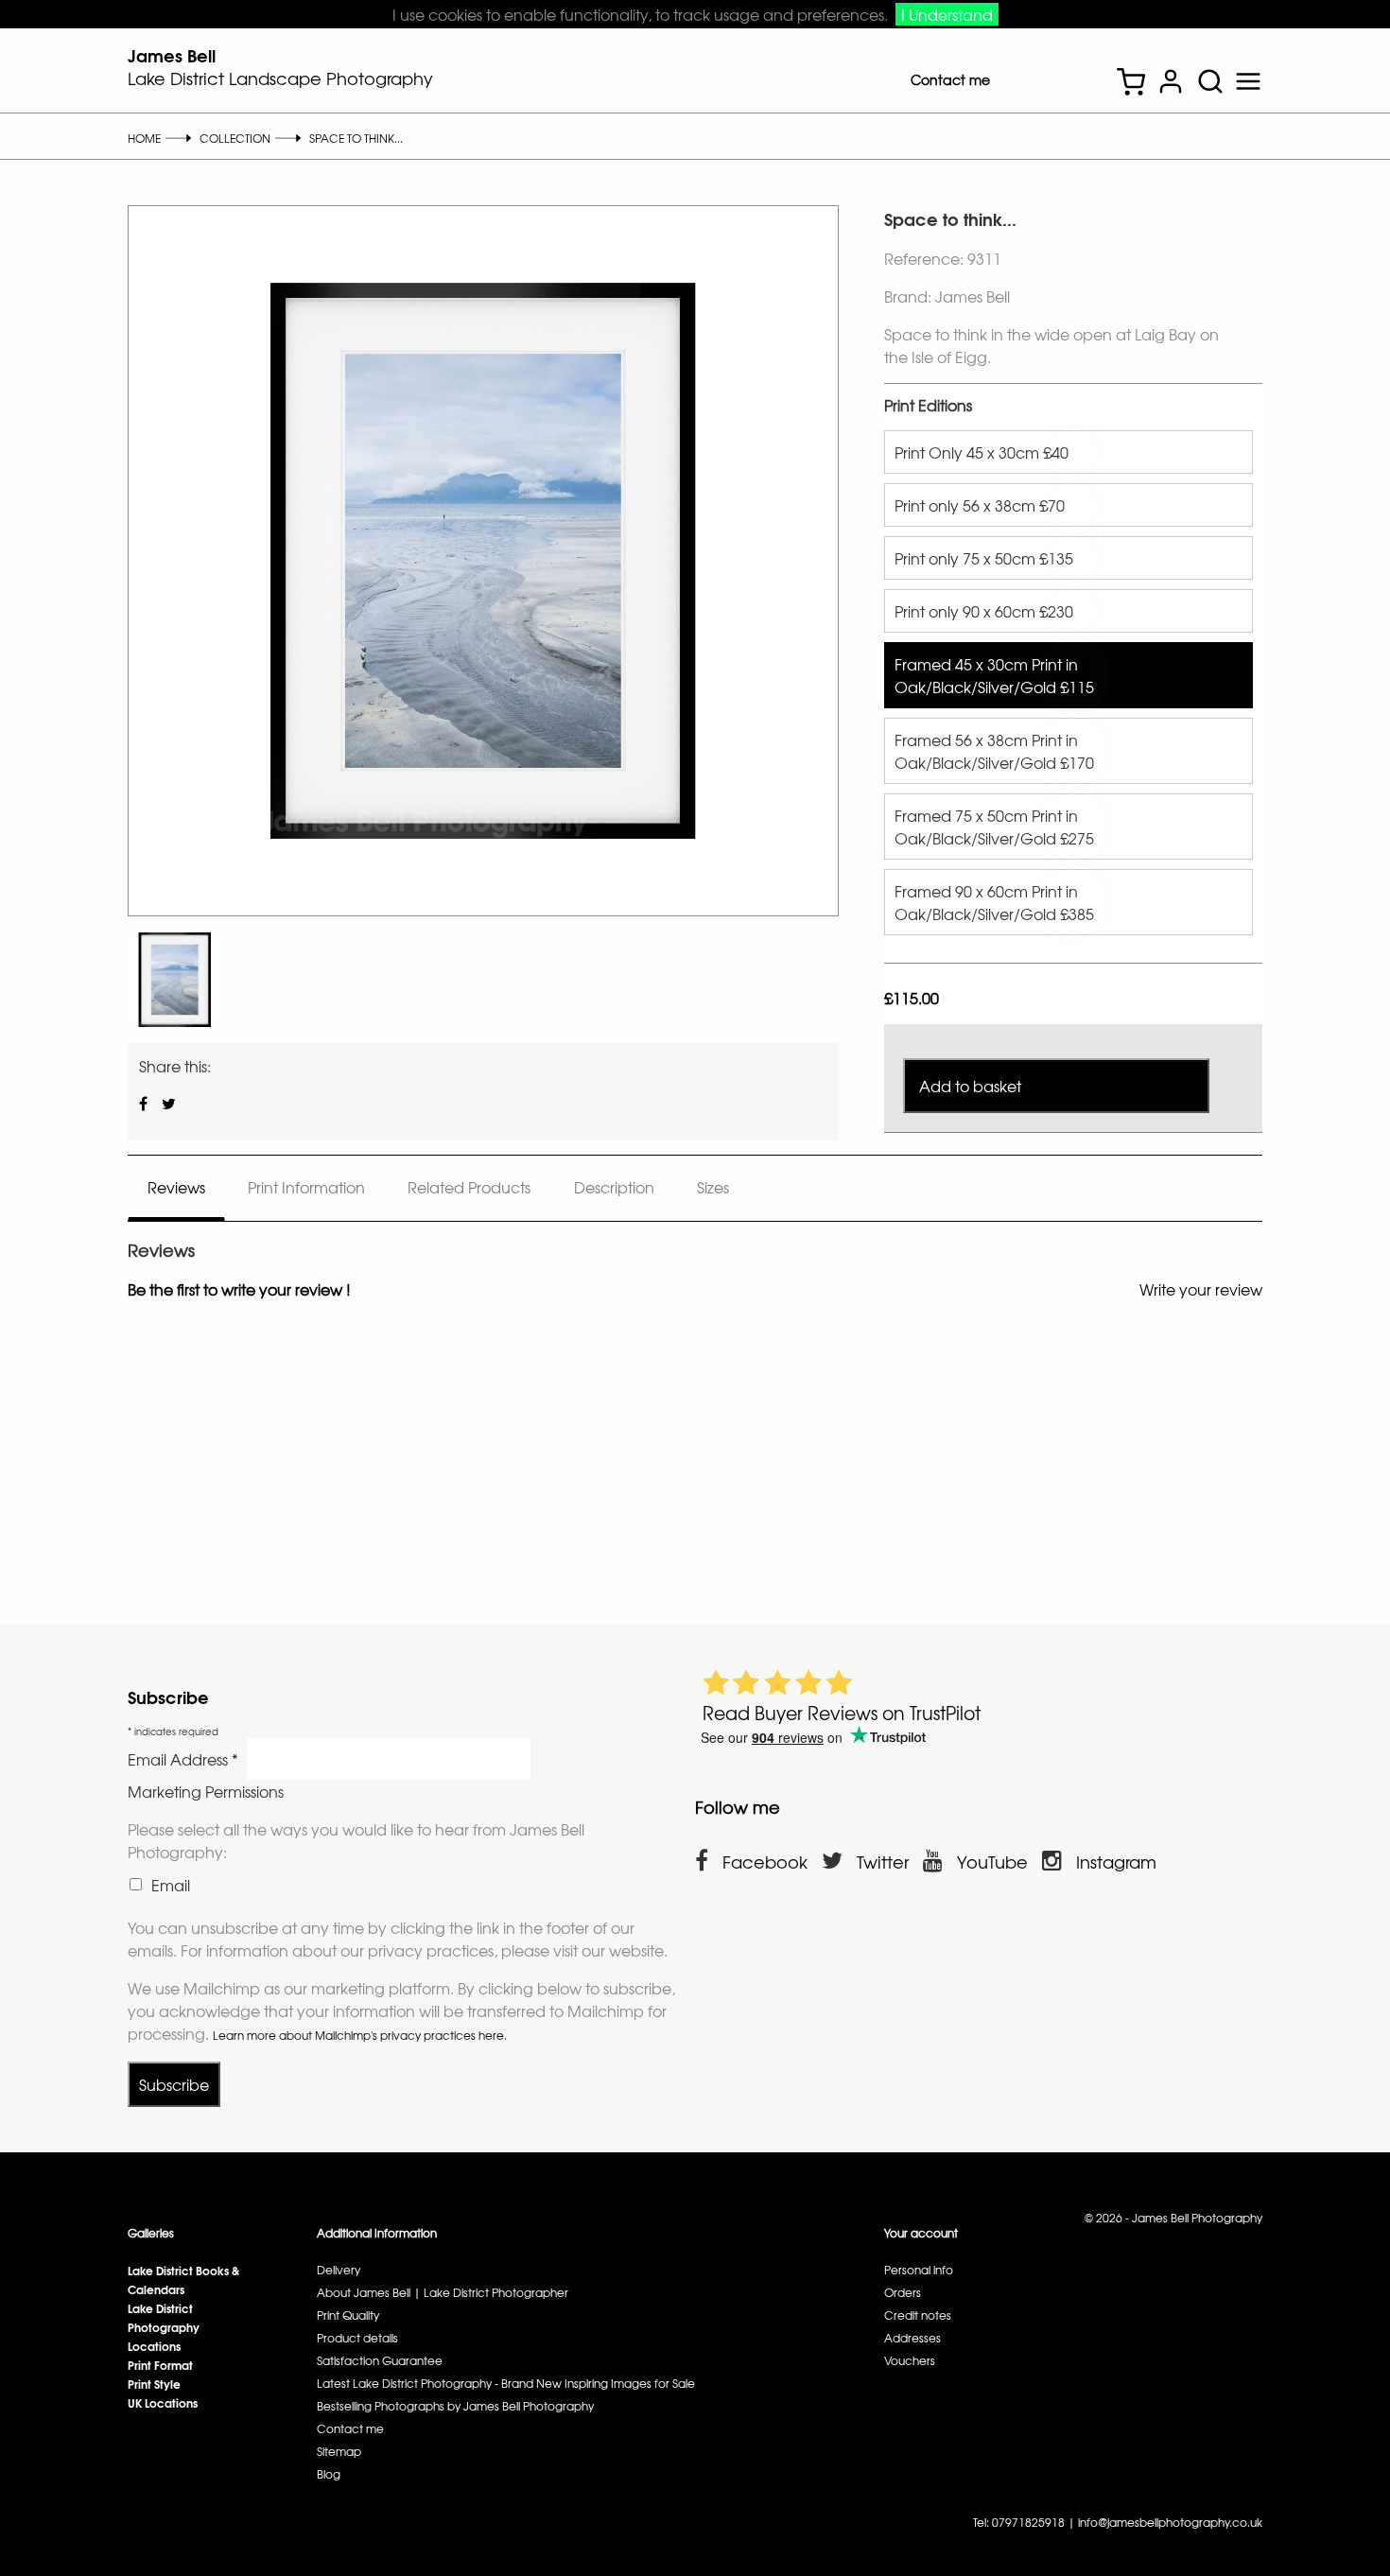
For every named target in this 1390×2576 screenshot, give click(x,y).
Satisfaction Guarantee (380, 2360)
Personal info (919, 2270)
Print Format (160, 2365)
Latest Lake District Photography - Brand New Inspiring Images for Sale (506, 2383)
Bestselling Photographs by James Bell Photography (455, 2406)
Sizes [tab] (713, 1187)
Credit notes (918, 2315)
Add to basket (970, 1086)
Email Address (183, 1759)
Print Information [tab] (306, 1187)
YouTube (992, 1862)
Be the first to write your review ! (239, 1289)
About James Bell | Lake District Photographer (443, 2292)
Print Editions (928, 405)
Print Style (154, 2384)
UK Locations (163, 2402)
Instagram (1116, 1862)
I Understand (947, 14)
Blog (329, 2474)
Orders (903, 2292)
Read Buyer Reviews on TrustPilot (842, 1713)
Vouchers (910, 2360)
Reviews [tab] (176, 1187)
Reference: (926, 258)
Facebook (765, 1862)
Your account (921, 2233)
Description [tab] (614, 1187)
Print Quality (348, 2315)
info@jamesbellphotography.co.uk (1170, 2522)
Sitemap (339, 2451)
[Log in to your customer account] (1171, 84)
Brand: (908, 296)
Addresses (912, 2338)
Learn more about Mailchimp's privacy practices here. (360, 2035)
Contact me (950, 79)
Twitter (883, 1862)
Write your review (1201, 1289)
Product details (357, 2338)
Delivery (339, 2270)
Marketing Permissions (206, 1791)
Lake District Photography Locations (164, 2327)
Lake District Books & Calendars (183, 2280)
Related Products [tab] (469, 1187)
